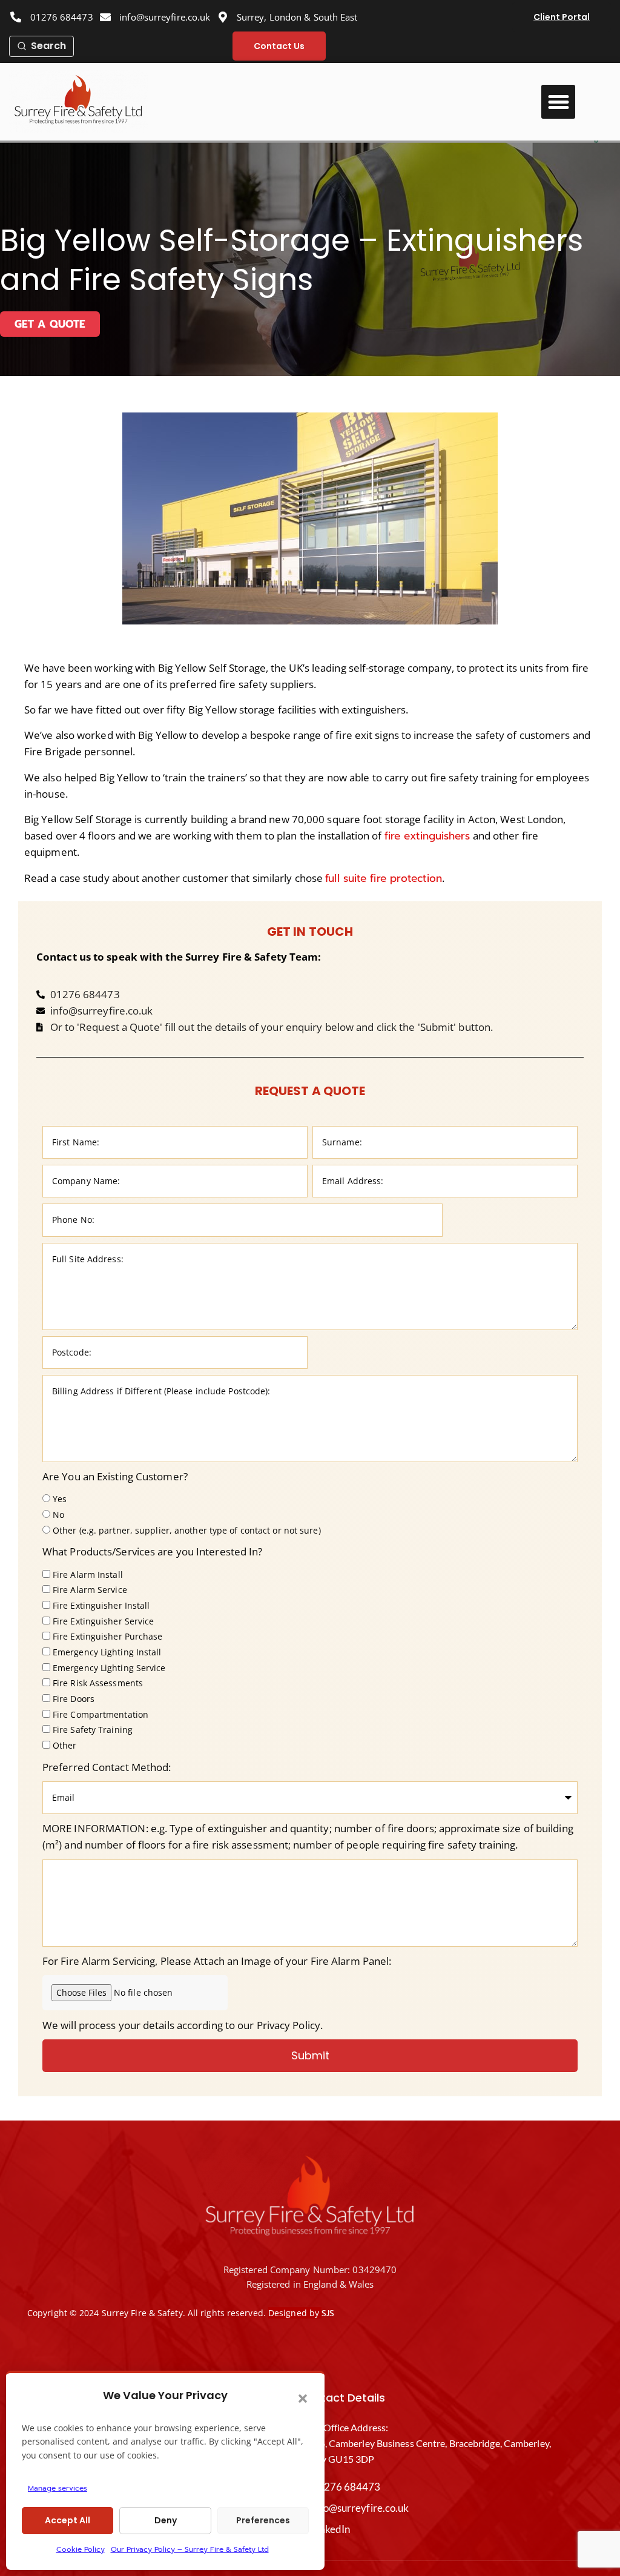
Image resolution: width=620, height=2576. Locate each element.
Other (65, 1745)
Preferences (263, 2520)
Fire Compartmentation (101, 1714)
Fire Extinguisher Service (104, 1621)
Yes (60, 1499)
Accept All (68, 2520)
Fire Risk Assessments (98, 1684)
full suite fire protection (384, 878)
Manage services (58, 2488)
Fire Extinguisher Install (101, 1605)
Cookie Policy (81, 2549)
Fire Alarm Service (90, 1590)
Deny (166, 2520)
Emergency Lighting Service (109, 1668)
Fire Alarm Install (88, 1574)
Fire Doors (74, 1699)
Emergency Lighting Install (107, 1652)
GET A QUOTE (50, 324)
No (58, 1515)
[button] (303, 2399)
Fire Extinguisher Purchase (108, 1637)
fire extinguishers (427, 836)
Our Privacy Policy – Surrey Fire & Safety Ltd (190, 2549)
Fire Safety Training (93, 1730)
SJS (328, 2313)
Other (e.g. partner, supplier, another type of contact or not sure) (187, 1530)
